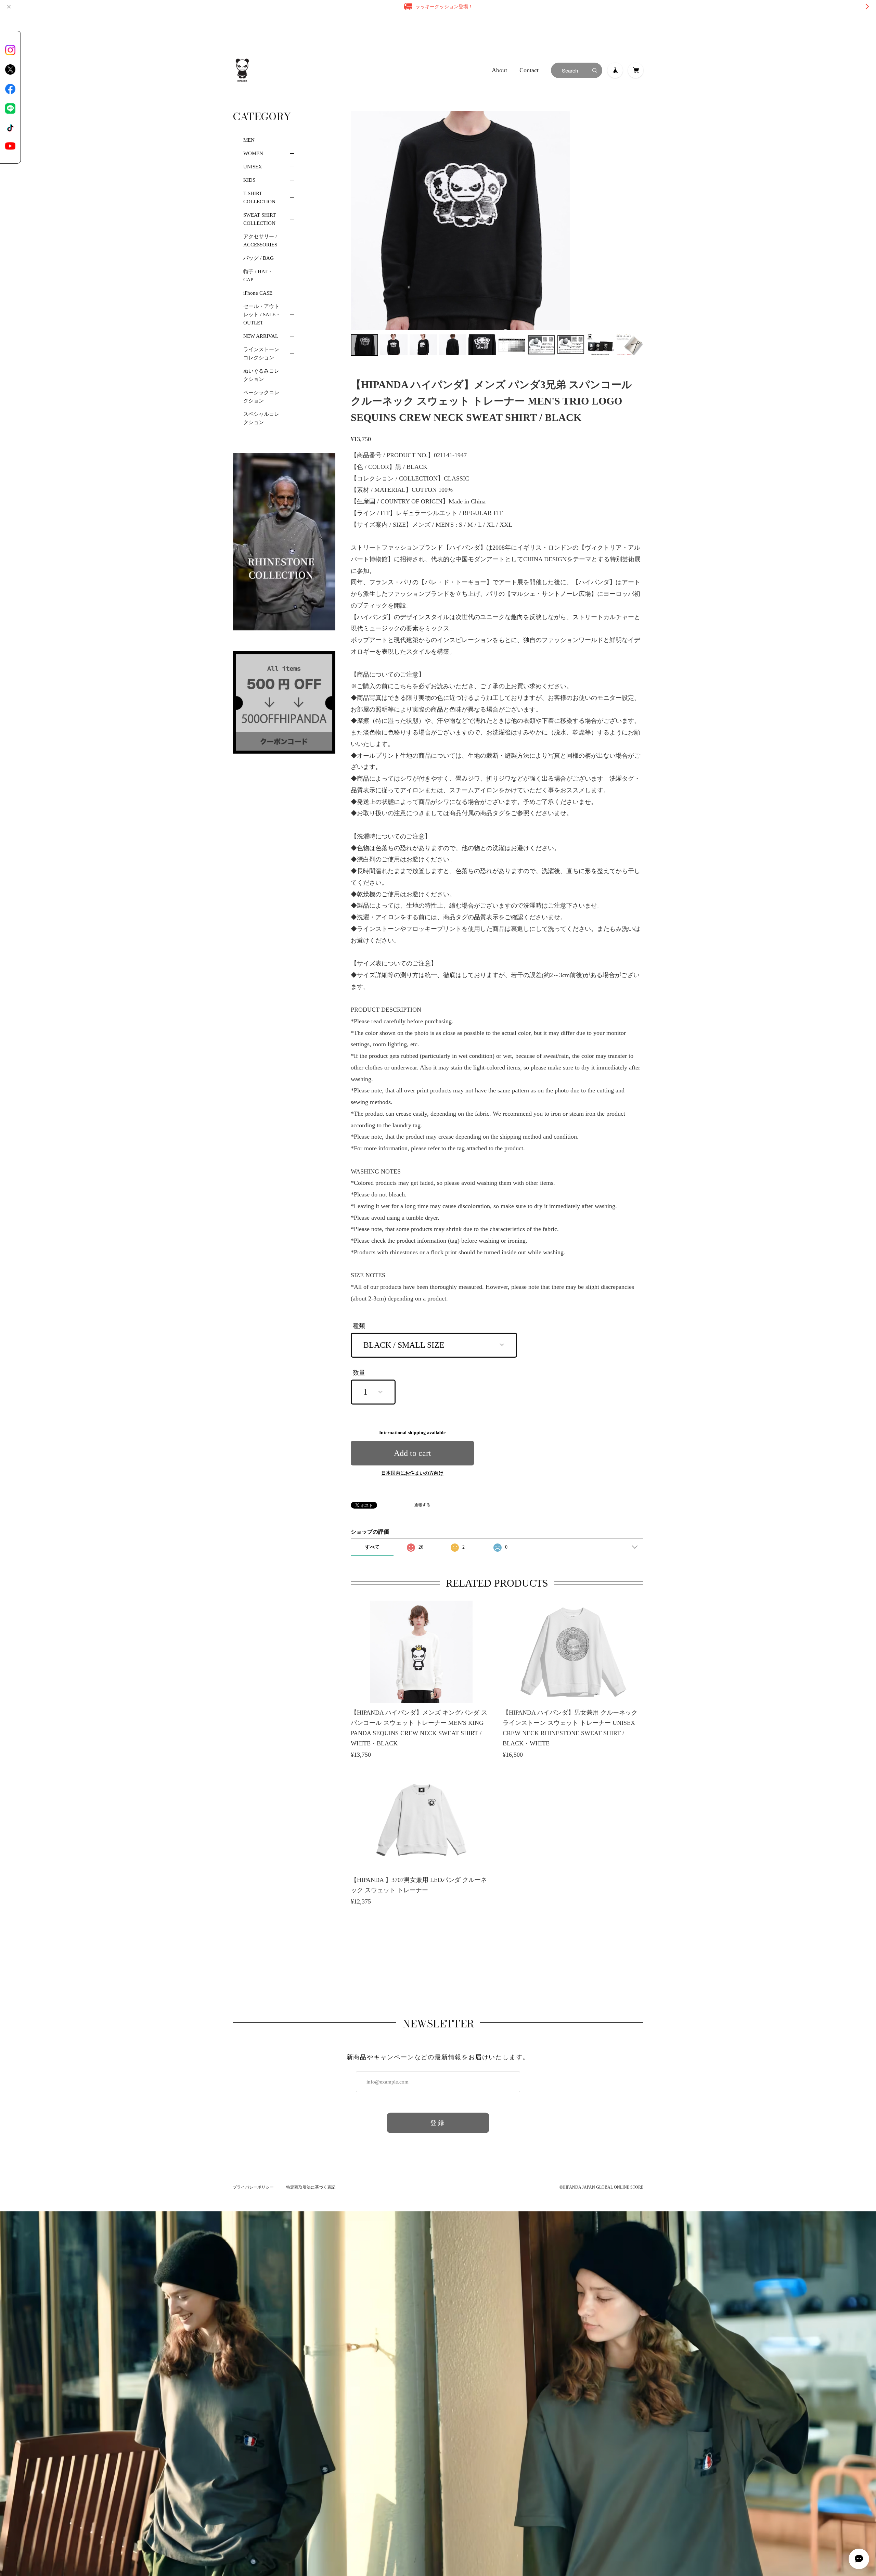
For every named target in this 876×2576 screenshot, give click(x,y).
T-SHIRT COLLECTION (259, 197)
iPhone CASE (258, 293)
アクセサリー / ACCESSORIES (260, 241)
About (499, 70)
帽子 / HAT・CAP (258, 275)
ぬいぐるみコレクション (261, 375)
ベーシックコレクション (261, 397)
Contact (529, 70)
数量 (359, 1373)
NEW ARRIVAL (261, 336)
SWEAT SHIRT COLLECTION (260, 219)
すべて (372, 1547)
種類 (359, 1326)
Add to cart (413, 1453)
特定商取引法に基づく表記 (311, 2187)
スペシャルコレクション (261, 418)
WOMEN (253, 153)
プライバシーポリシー (253, 2187)
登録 (438, 2123)
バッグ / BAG (259, 258)
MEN (249, 140)
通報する (422, 1505)
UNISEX (253, 167)
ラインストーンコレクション (261, 354)
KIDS (249, 180)
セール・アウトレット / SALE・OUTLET (262, 315)
